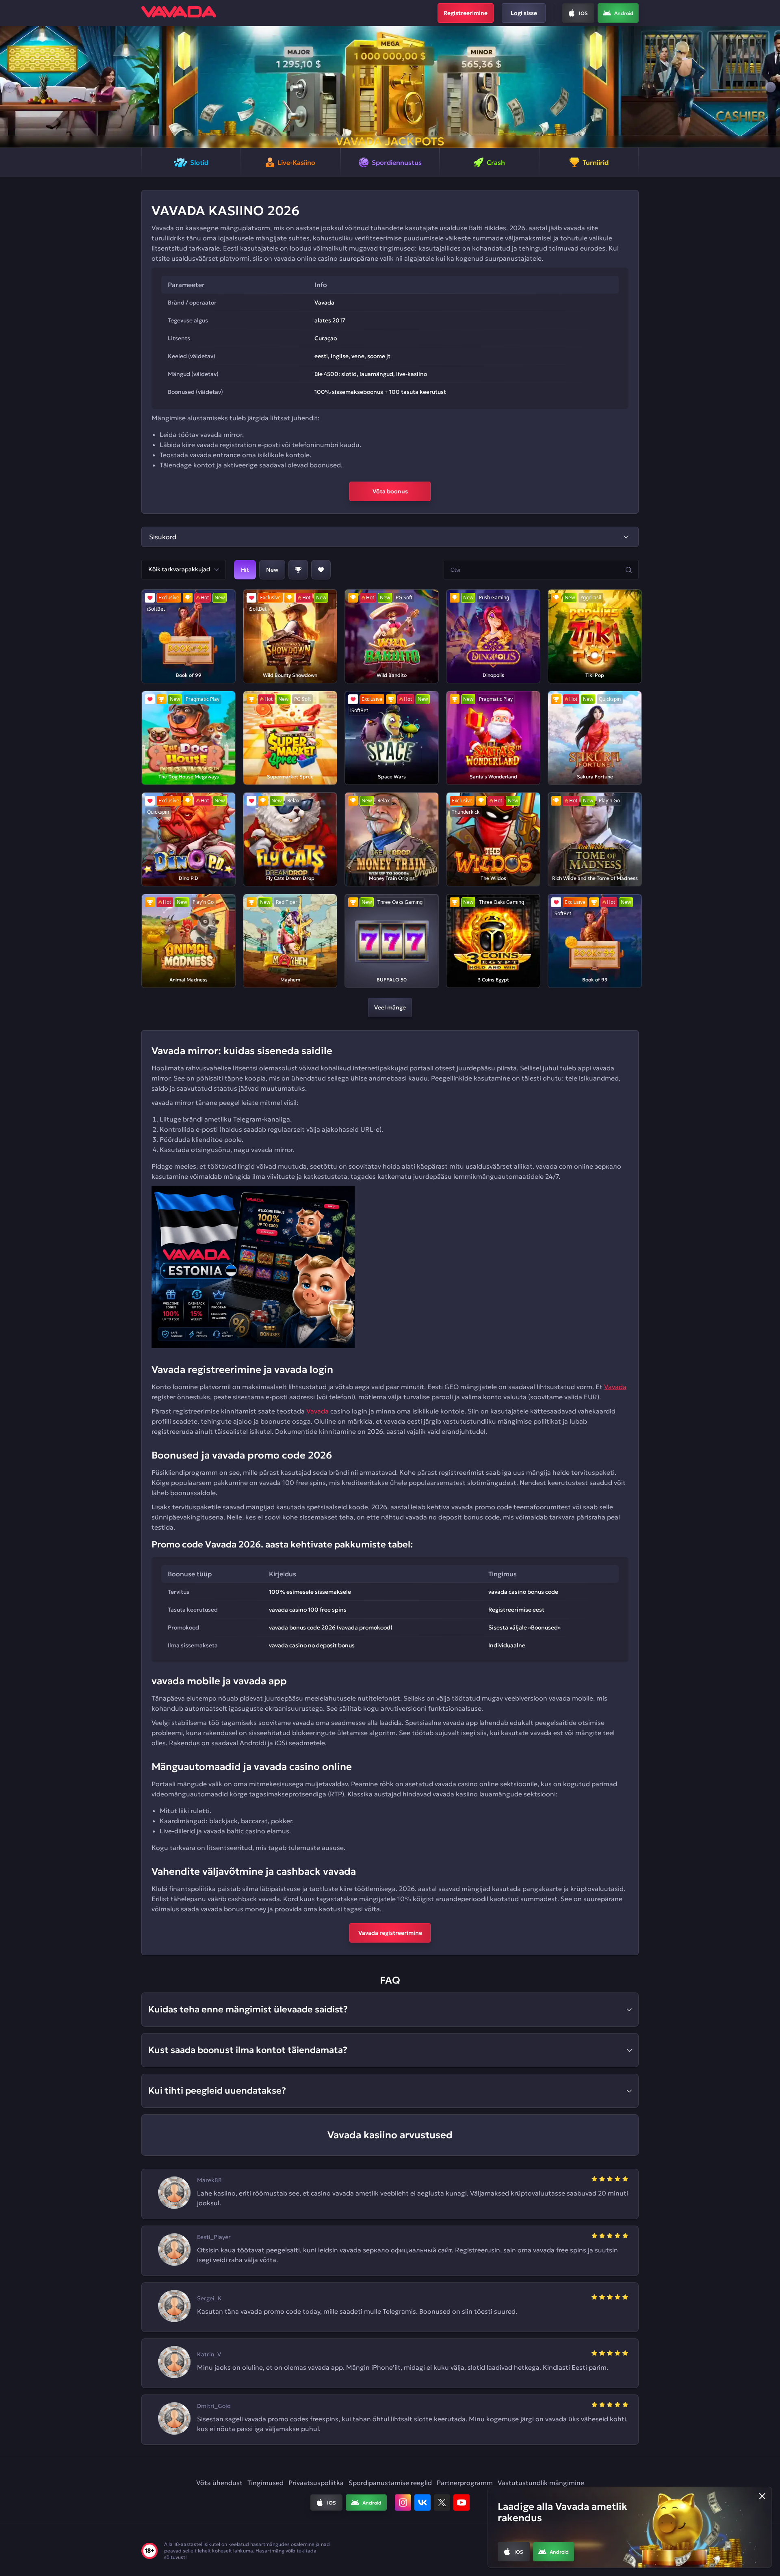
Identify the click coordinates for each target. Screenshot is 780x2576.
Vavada (615, 1387)
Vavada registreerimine (390, 1933)
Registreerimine (466, 13)
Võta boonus (390, 491)
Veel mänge (390, 1007)
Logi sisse (524, 13)
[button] (10, 87)
